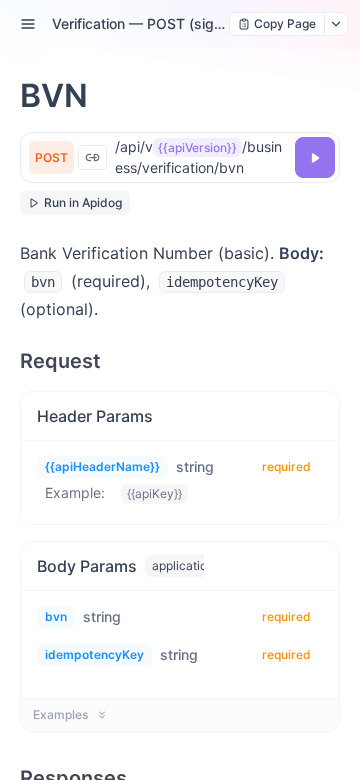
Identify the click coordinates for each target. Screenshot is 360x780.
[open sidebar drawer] (28, 24)
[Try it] (315, 157)
